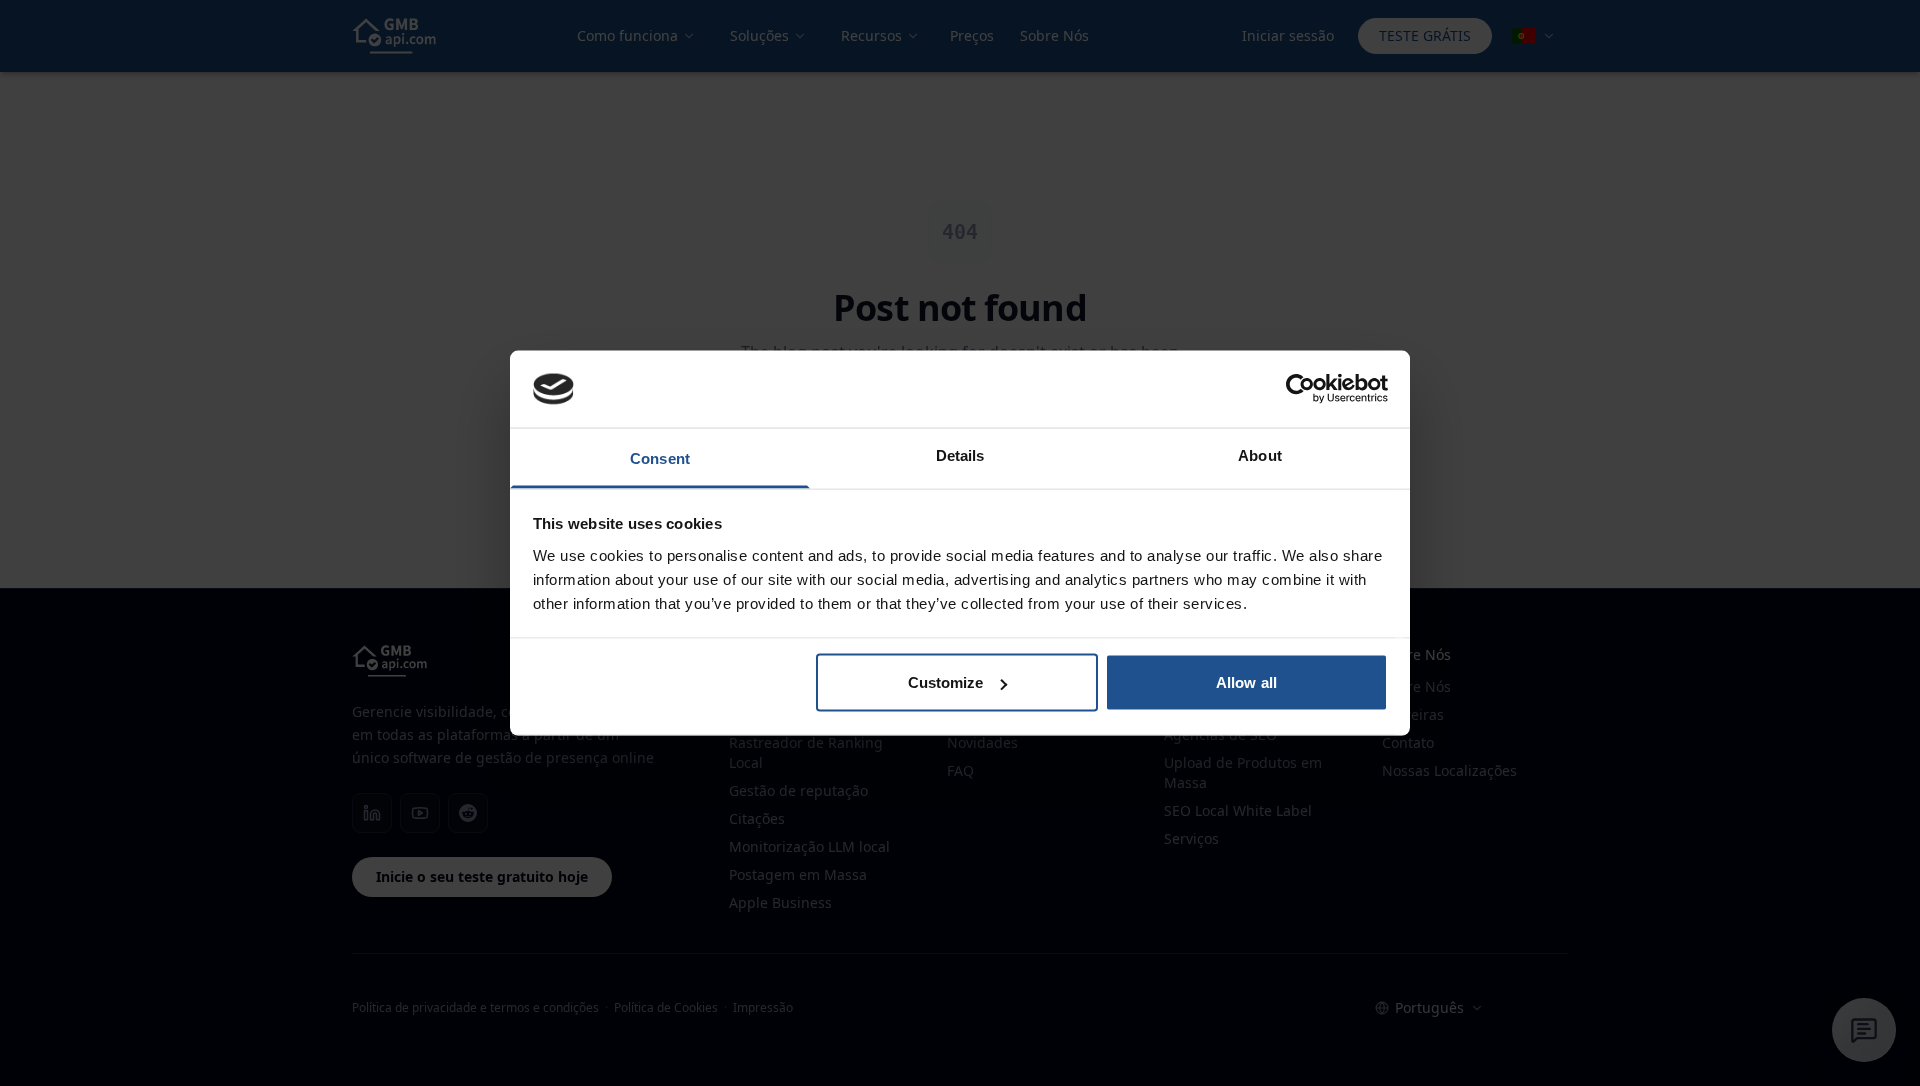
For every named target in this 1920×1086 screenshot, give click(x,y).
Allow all (1246, 682)
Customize (946, 682)
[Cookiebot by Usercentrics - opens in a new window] (1300, 389)
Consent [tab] (660, 457)
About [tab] (1260, 454)
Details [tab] (960, 454)
